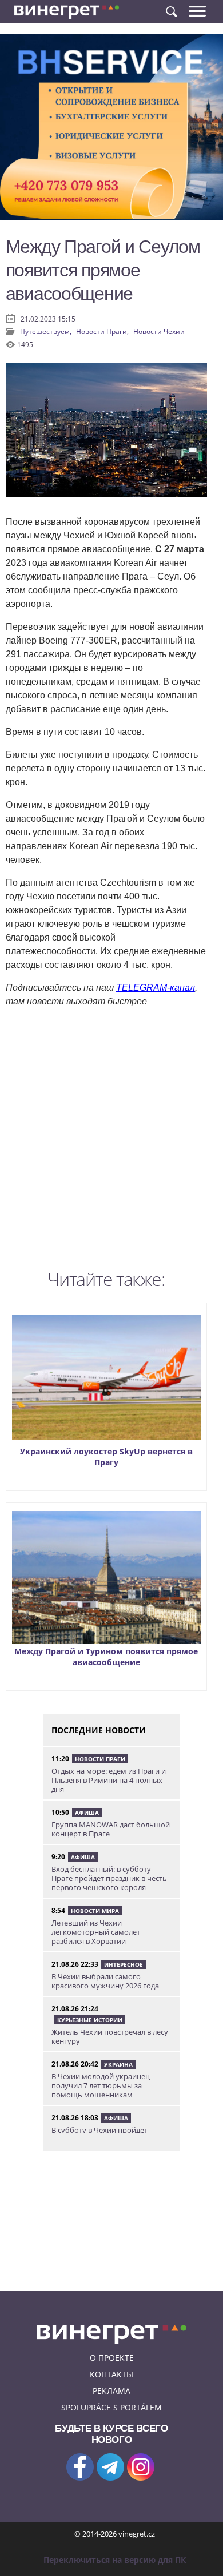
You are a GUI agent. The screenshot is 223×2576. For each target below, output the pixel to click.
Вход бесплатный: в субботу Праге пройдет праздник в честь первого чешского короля (109, 1878)
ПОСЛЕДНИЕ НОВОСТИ (99, 1730)
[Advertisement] (111, 1142)
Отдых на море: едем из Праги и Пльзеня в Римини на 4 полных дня (109, 1780)
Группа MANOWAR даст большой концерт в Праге (111, 1829)
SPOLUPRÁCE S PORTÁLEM (111, 2407)
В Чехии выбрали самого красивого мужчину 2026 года (105, 1981)
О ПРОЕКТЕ (112, 2358)
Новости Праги (100, 1759)
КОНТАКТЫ (111, 2374)
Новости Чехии (159, 331)
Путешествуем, (47, 331)
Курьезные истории (90, 2020)
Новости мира (95, 1911)
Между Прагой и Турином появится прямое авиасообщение (106, 1657)
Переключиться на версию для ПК (115, 2560)
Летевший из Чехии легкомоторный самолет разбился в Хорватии (96, 1932)
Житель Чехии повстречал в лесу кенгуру (110, 2036)
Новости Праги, (103, 331)
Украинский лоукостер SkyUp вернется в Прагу (106, 1457)
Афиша (87, 1813)
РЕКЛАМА (111, 2391)
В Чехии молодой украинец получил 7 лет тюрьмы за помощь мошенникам (101, 2085)
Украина (118, 2064)
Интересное (124, 1964)
